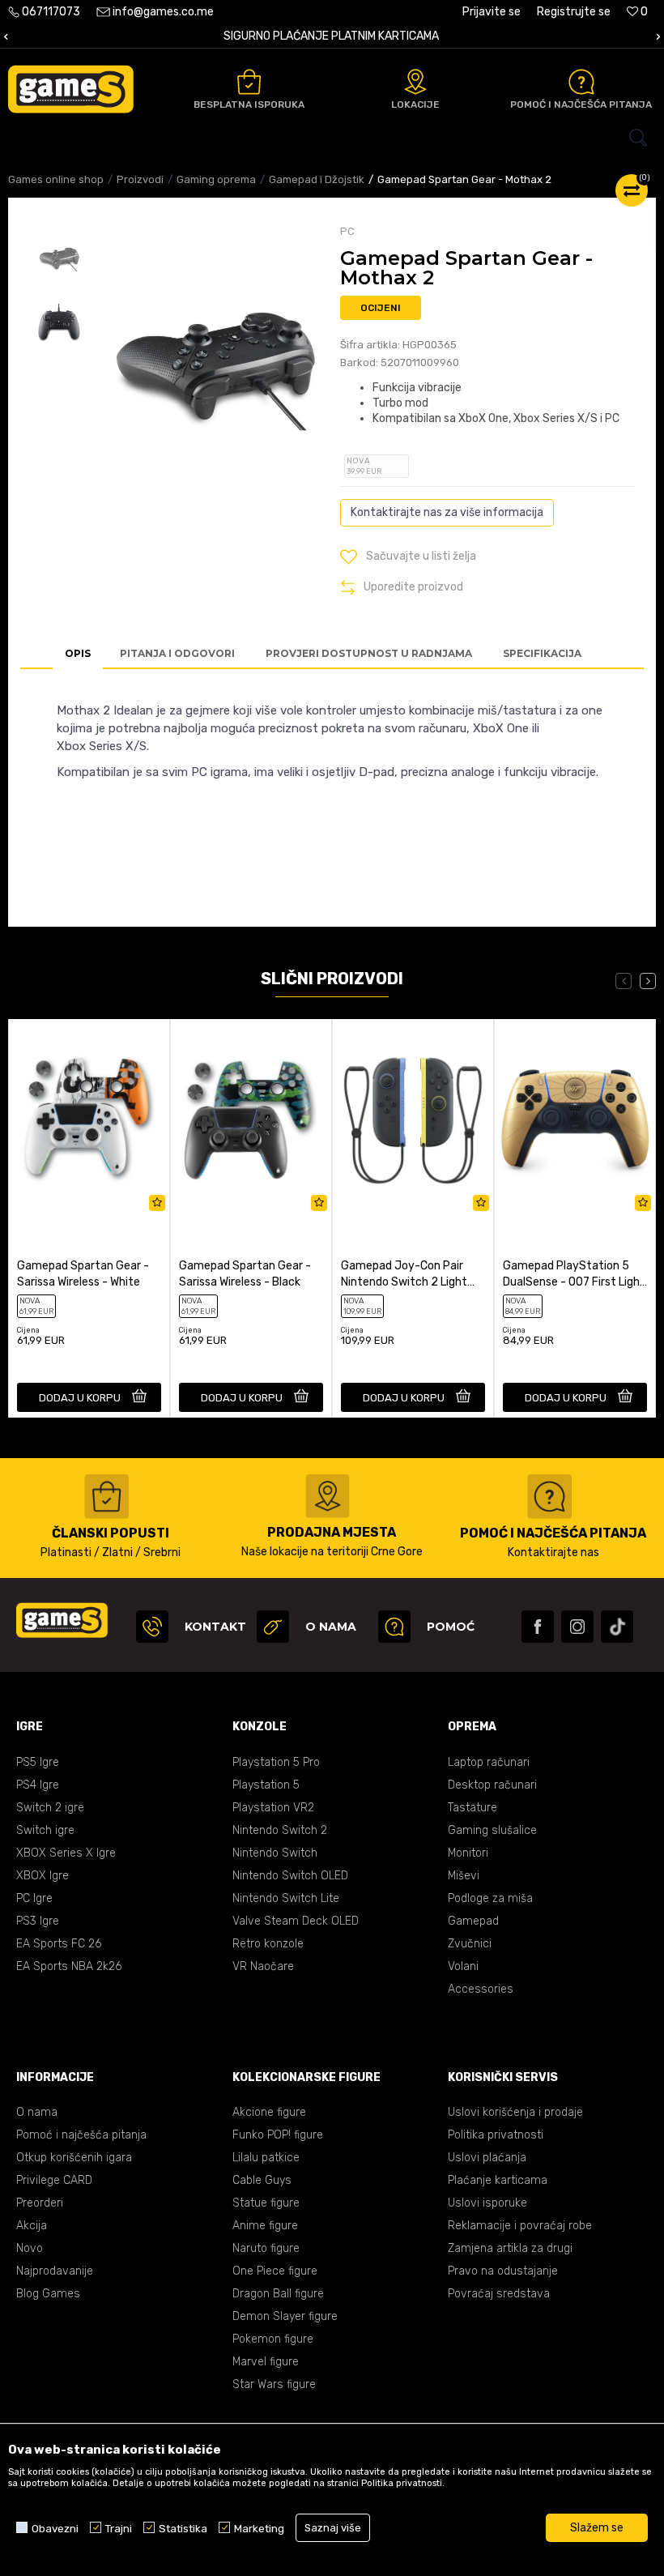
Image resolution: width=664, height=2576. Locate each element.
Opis (78, 653)
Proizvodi (140, 179)
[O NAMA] (273, 1627)
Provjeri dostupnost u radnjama (369, 653)
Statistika (183, 2528)
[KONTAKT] (152, 1627)
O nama (37, 2112)
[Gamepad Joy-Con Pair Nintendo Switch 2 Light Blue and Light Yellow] (413, 1120)
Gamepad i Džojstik (317, 179)
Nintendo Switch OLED (290, 1876)
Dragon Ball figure (278, 2294)
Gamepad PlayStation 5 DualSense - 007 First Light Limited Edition (574, 1275)
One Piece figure (275, 2271)
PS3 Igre (38, 1921)
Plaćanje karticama (498, 2180)
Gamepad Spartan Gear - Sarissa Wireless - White (83, 1274)
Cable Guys (262, 2180)
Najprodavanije (55, 2271)
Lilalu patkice (266, 2158)
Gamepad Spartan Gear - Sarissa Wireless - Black (245, 1274)
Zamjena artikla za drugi (510, 2248)
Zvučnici (470, 1944)
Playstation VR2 (273, 1808)
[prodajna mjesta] (328, 1496)
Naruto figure (266, 2248)
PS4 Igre (38, 1785)
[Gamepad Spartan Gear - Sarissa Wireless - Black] (251, 1120)
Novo (30, 2248)
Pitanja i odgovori (177, 653)
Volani (463, 1966)
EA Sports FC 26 (59, 1944)
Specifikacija (542, 653)
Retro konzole (268, 1944)
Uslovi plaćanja (487, 2158)
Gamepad (473, 1921)
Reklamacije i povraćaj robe (520, 2226)
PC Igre (34, 1898)
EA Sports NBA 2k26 (69, 1966)
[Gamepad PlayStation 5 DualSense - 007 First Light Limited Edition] (575, 1120)
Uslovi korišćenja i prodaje (515, 2112)
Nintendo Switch (275, 1853)
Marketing (259, 2528)
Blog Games (48, 2294)
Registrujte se (574, 12)
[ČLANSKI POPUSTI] (106, 1497)
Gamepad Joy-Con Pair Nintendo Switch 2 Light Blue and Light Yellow (404, 1275)
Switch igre (45, 1830)
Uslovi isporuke (487, 2203)
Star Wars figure (274, 2384)
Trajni (119, 2528)
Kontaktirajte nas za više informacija (447, 512)
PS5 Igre (38, 1762)
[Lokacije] (415, 82)
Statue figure (266, 2203)
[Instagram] (577, 1627)
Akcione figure (269, 2112)
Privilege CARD (54, 2180)
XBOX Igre (43, 1876)
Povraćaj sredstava (499, 2294)
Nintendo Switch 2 (280, 1830)
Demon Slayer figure (285, 2316)
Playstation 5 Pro (276, 1762)
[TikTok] (617, 1627)
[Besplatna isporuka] (249, 82)
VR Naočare (263, 1966)
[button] (332, 138)
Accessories (481, 1989)
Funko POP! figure (278, 2135)
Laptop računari (489, 1762)
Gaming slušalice (492, 1830)
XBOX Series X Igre (66, 1853)
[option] (59, 258)
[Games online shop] (71, 89)
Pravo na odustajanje (503, 2271)
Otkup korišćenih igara (74, 2158)
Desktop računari (492, 1785)
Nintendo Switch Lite (286, 1898)
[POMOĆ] (394, 1627)
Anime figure (265, 2226)
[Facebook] (538, 1627)
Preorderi (40, 2203)
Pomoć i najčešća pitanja (81, 2135)
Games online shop (56, 179)
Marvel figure (266, 2362)
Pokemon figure (273, 2339)
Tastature (472, 1808)
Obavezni (55, 2528)
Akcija (32, 2226)
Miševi (464, 1876)
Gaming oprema (216, 179)
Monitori (468, 1853)
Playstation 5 (266, 1785)
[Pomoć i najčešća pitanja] (581, 82)
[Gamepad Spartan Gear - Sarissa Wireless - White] (89, 1120)
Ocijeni (381, 308)
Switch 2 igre (50, 1808)
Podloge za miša (490, 1898)
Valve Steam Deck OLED (296, 1921)
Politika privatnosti (496, 2135)
